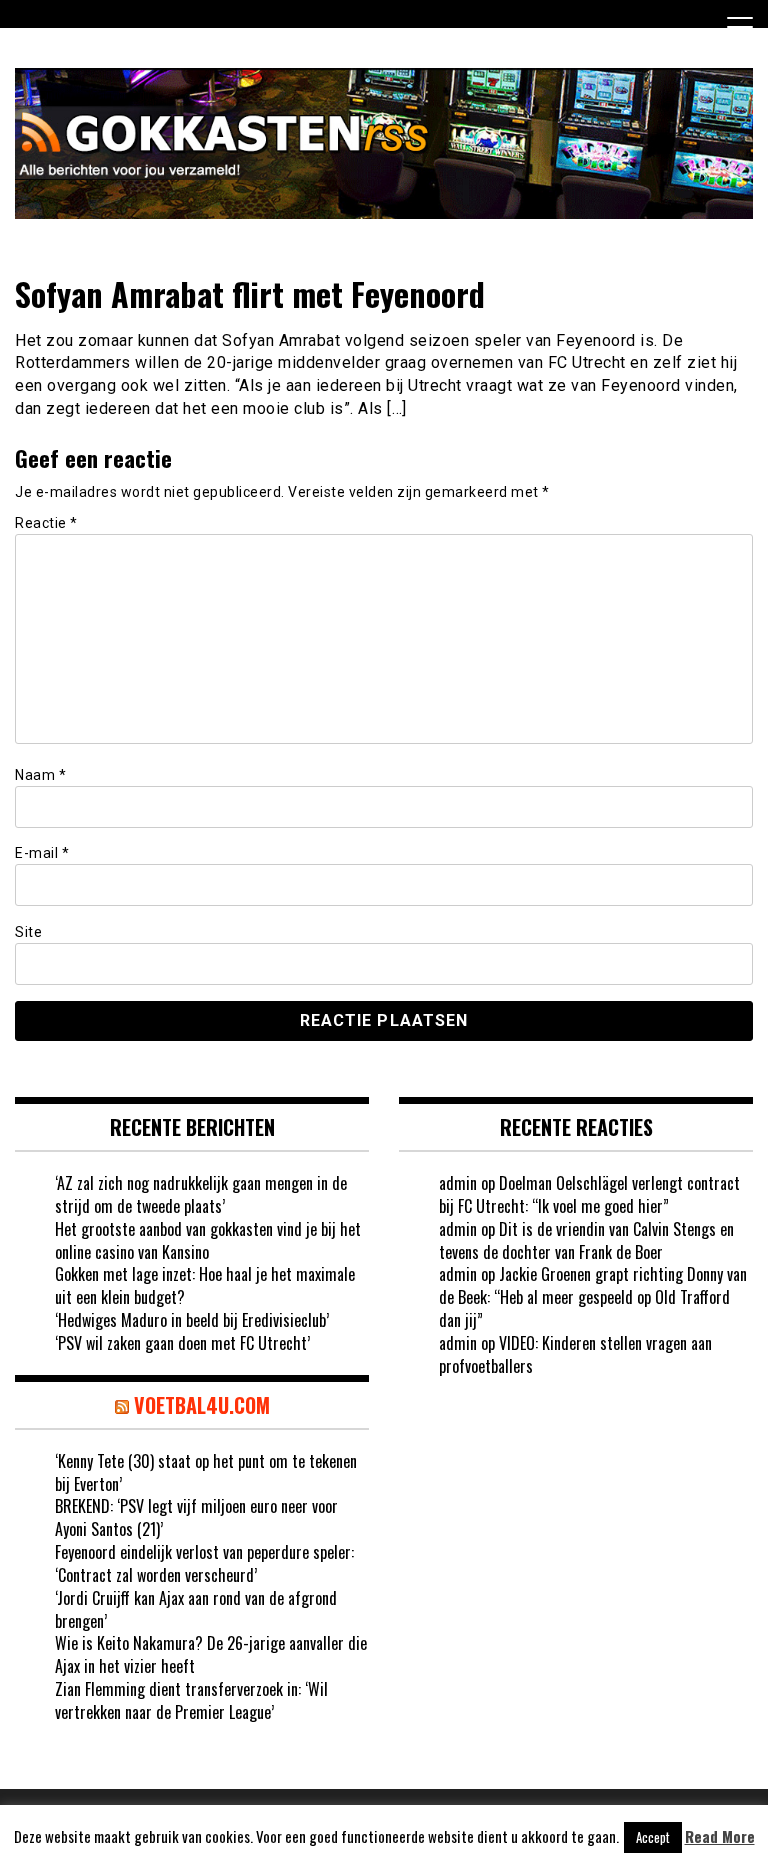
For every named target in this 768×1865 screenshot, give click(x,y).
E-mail (42, 853)
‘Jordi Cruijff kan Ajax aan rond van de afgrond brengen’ (196, 1609)
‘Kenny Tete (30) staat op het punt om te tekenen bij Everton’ (206, 1472)
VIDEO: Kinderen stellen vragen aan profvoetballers (575, 1354)
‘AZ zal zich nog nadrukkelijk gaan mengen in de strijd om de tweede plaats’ (201, 1194)
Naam (40, 775)
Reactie (46, 523)
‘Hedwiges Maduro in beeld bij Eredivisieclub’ (192, 1320)
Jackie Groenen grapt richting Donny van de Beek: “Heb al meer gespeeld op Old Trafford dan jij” (593, 1297)
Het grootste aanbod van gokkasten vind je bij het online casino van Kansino (208, 1240)
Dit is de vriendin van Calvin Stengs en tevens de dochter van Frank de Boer (586, 1240)
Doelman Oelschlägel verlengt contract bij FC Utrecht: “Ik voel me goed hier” (589, 1194)
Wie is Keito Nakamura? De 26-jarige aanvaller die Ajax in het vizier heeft (211, 1654)
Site (28, 932)
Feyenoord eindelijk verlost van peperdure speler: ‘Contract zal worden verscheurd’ (204, 1563)
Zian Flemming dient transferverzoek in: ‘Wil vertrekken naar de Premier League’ (191, 1700)
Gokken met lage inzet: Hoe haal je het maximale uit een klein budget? (205, 1285)
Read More (720, 1836)
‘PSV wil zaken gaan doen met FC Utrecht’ (182, 1343)
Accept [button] (653, 1837)
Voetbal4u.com (202, 1405)
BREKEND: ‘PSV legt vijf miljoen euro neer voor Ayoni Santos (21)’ (196, 1517)
